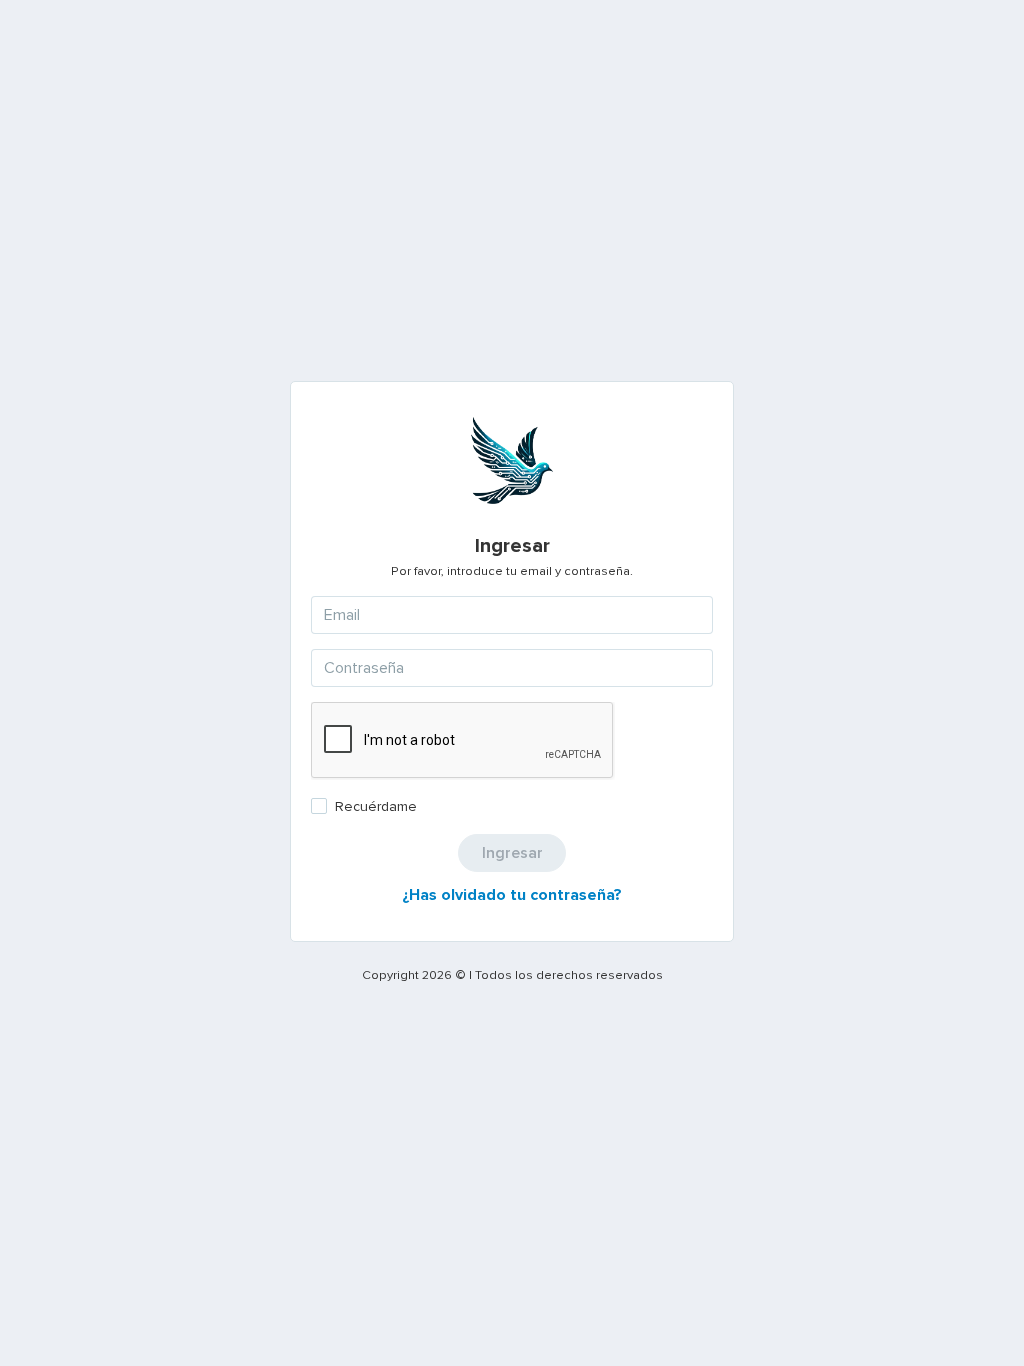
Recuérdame (376, 806)
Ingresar (512, 853)
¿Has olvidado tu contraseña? (512, 895)
